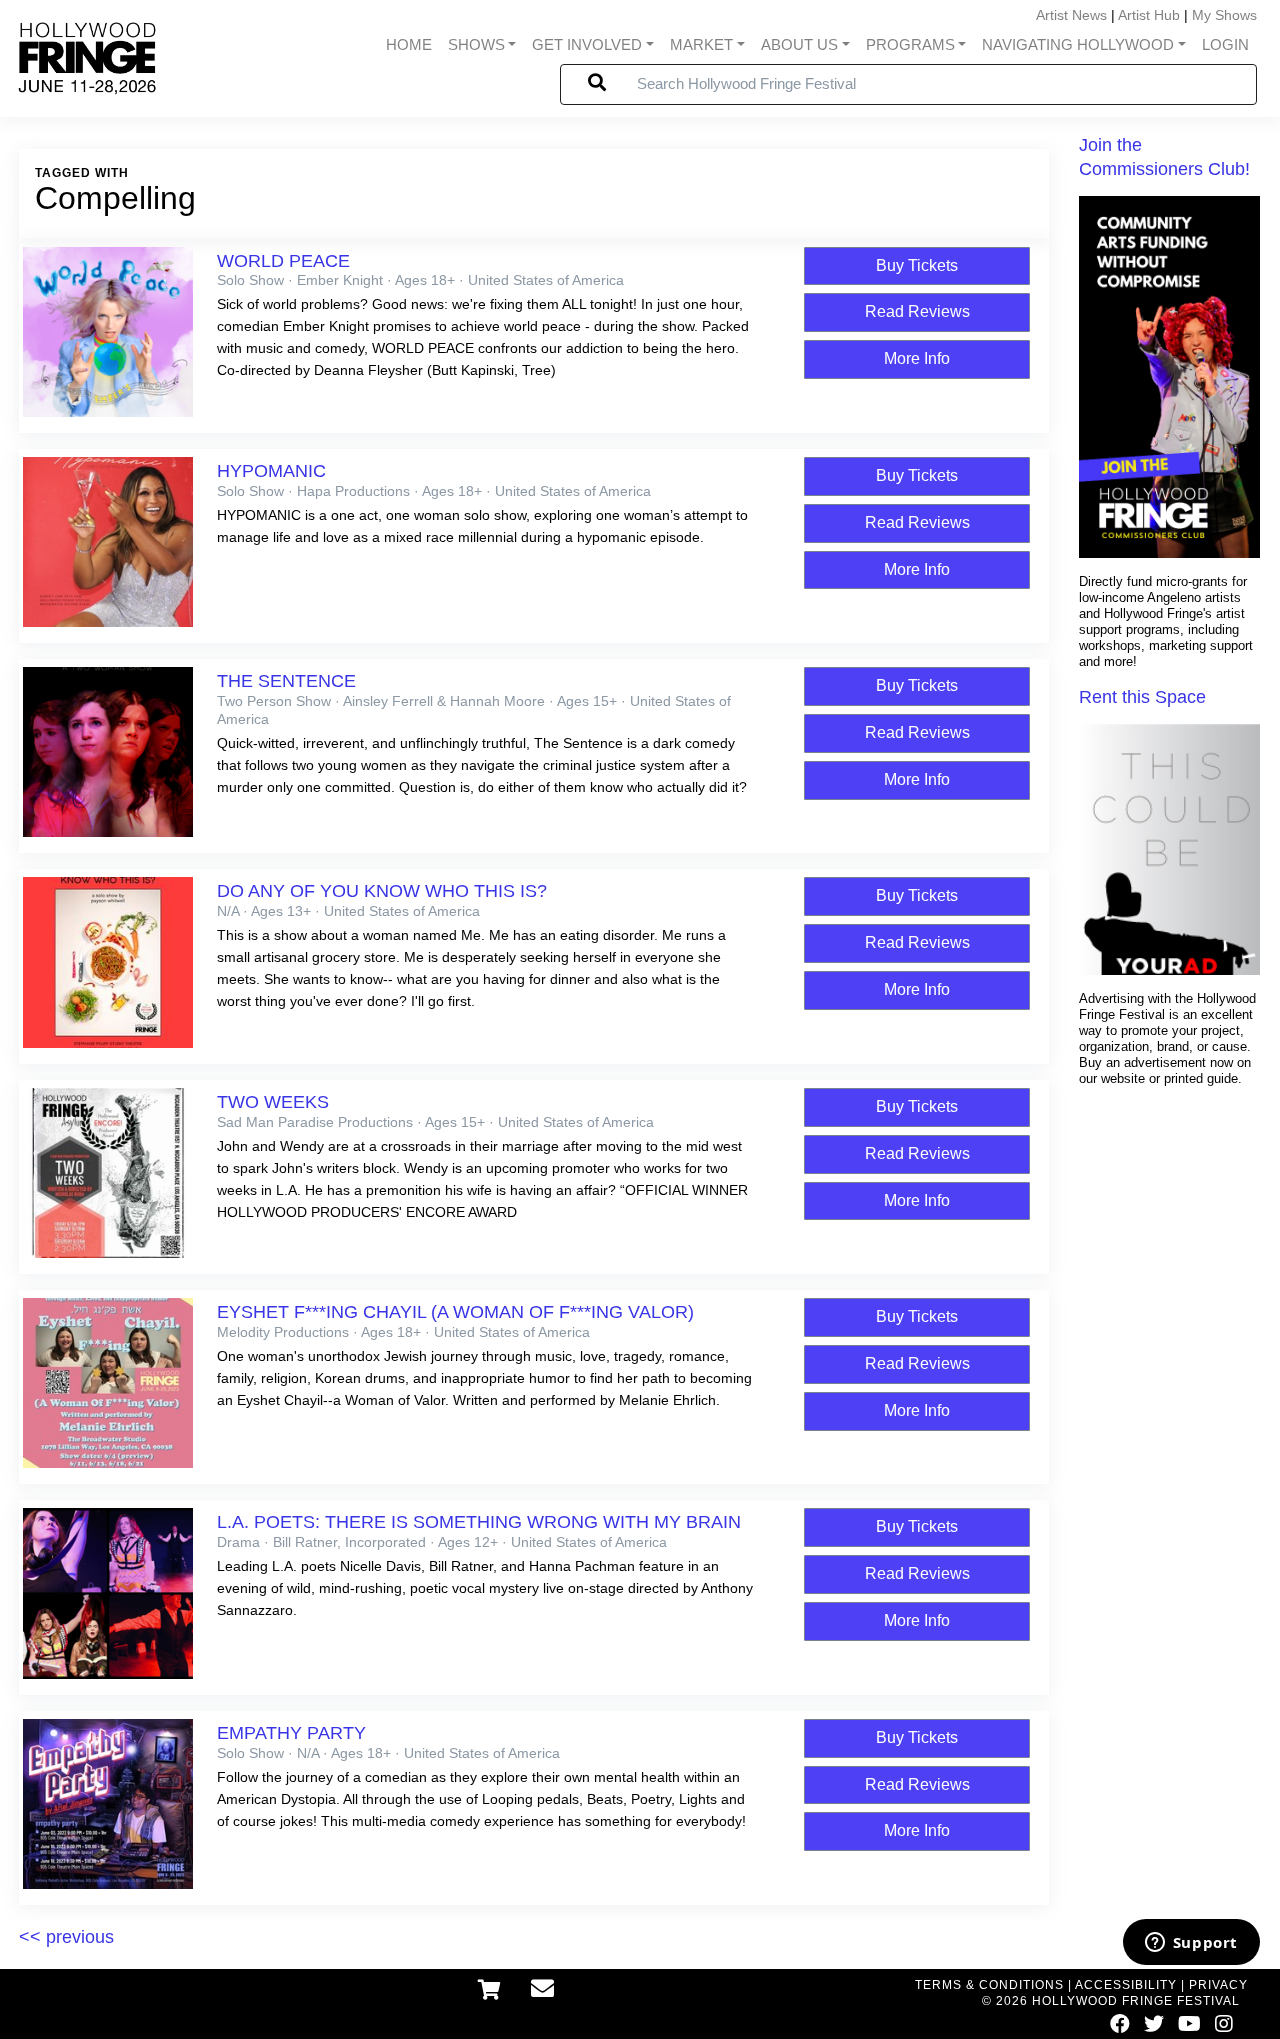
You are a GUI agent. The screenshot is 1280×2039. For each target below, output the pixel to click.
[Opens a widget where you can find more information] (1191, 1944)
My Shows (1224, 15)
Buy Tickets (917, 265)
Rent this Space (1142, 697)
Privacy (1218, 1985)
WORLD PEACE (283, 261)
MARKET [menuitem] (701, 45)
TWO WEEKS (273, 1102)
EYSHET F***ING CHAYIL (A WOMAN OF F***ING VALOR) (455, 1312)
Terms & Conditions (989, 1985)
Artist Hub (1149, 15)
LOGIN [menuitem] (1225, 45)
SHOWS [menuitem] (476, 45)
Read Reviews (917, 311)
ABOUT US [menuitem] (799, 45)
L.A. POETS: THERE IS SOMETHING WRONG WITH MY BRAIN (479, 1522)
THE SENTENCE (286, 681)
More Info (917, 358)
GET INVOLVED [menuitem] (587, 45)
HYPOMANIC (271, 471)
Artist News (1071, 15)
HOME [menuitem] (409, 45)
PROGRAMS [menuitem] (910, 45)
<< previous (66, 1937)
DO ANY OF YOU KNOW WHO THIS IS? (382, 891)
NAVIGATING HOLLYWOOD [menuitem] (1078, 45)
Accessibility (1126, 1985)
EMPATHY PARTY (291, 1733)
